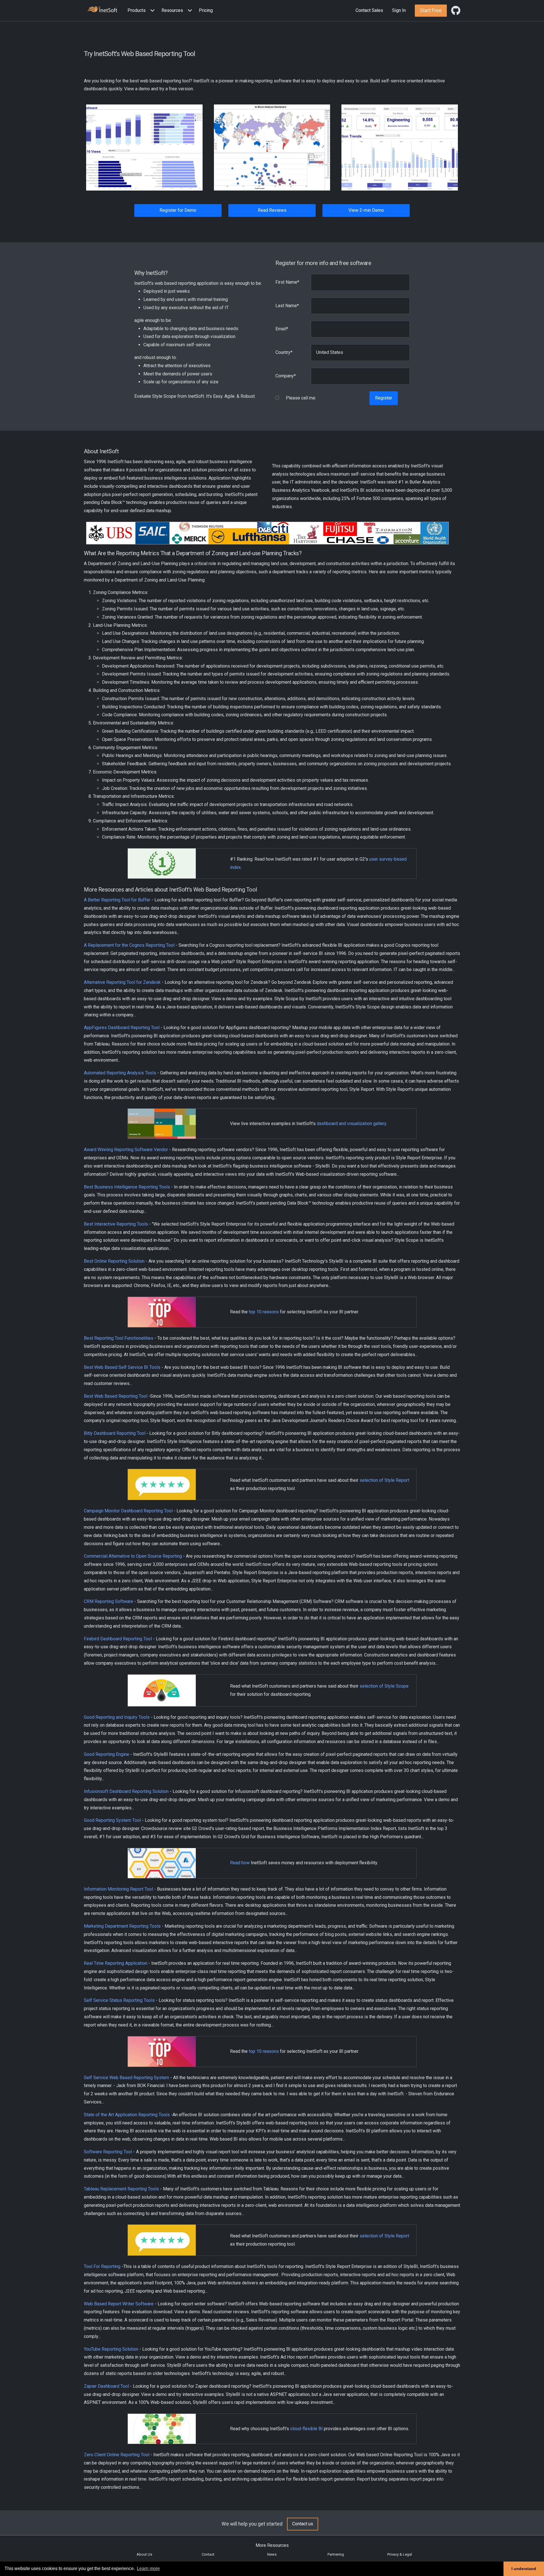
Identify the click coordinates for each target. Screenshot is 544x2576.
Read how (240, 1863)
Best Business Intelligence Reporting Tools (127, 1187)
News (272, 2554)
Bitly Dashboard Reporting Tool (115, 1433)
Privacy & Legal (400, 2554)
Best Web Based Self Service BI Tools (122, 1367)
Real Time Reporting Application (116, 1963)
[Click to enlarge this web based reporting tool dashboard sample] (144, 147)
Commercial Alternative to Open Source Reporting (133, 1556)
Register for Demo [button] (178, 210)
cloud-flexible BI (306, 2429)
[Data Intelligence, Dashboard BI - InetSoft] (102, 10)
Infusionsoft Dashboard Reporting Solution (126, 1791)
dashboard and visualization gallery (351, 1124)
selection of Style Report (384, 1480)
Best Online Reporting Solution (114, 1261)
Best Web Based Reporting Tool (116, 1396)
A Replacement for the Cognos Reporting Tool (129, 945)
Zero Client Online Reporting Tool (117, 2455)
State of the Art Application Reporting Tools (127, 2115)
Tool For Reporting (102, 2266)
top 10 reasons (264, 1312)
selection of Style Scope (384, 1686)
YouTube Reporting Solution (111, 2349)
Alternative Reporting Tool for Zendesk (122, 982)
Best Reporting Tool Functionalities (119, 1338)
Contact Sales (369, 10)
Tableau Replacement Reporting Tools (121, 2189)
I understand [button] (524, 2569)
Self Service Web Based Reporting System (127, 2078)
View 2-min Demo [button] (366, 210)
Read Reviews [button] (272, 210)
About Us (144, 2554)
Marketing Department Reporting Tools (122, 1926)
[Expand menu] (151, 11)
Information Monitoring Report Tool (118, 1889)
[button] (142, 11)
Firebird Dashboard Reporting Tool (118, 1639)
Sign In (399, 10)
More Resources (272, 2545)
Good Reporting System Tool (112, 1820)
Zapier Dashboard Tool (106, 2386)
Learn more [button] (148, 2568)
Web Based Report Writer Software (119, 2304)
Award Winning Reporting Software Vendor (126, 1150)
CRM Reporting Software (109, 1601)
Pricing (206, 10)
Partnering (336, 2554)
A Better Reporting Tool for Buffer (117, 900)
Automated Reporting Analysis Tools (120, 1073)
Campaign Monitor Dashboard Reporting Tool (128, 1511)
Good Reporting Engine (107, 1754)
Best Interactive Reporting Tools (116, 1224)
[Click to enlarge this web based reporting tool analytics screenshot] (272, 147)
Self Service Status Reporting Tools (119, 2000)
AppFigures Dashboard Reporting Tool (122, 1028)
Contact (208, 2554)
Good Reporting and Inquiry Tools (117, 1717)
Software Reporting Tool (108, 2152)
